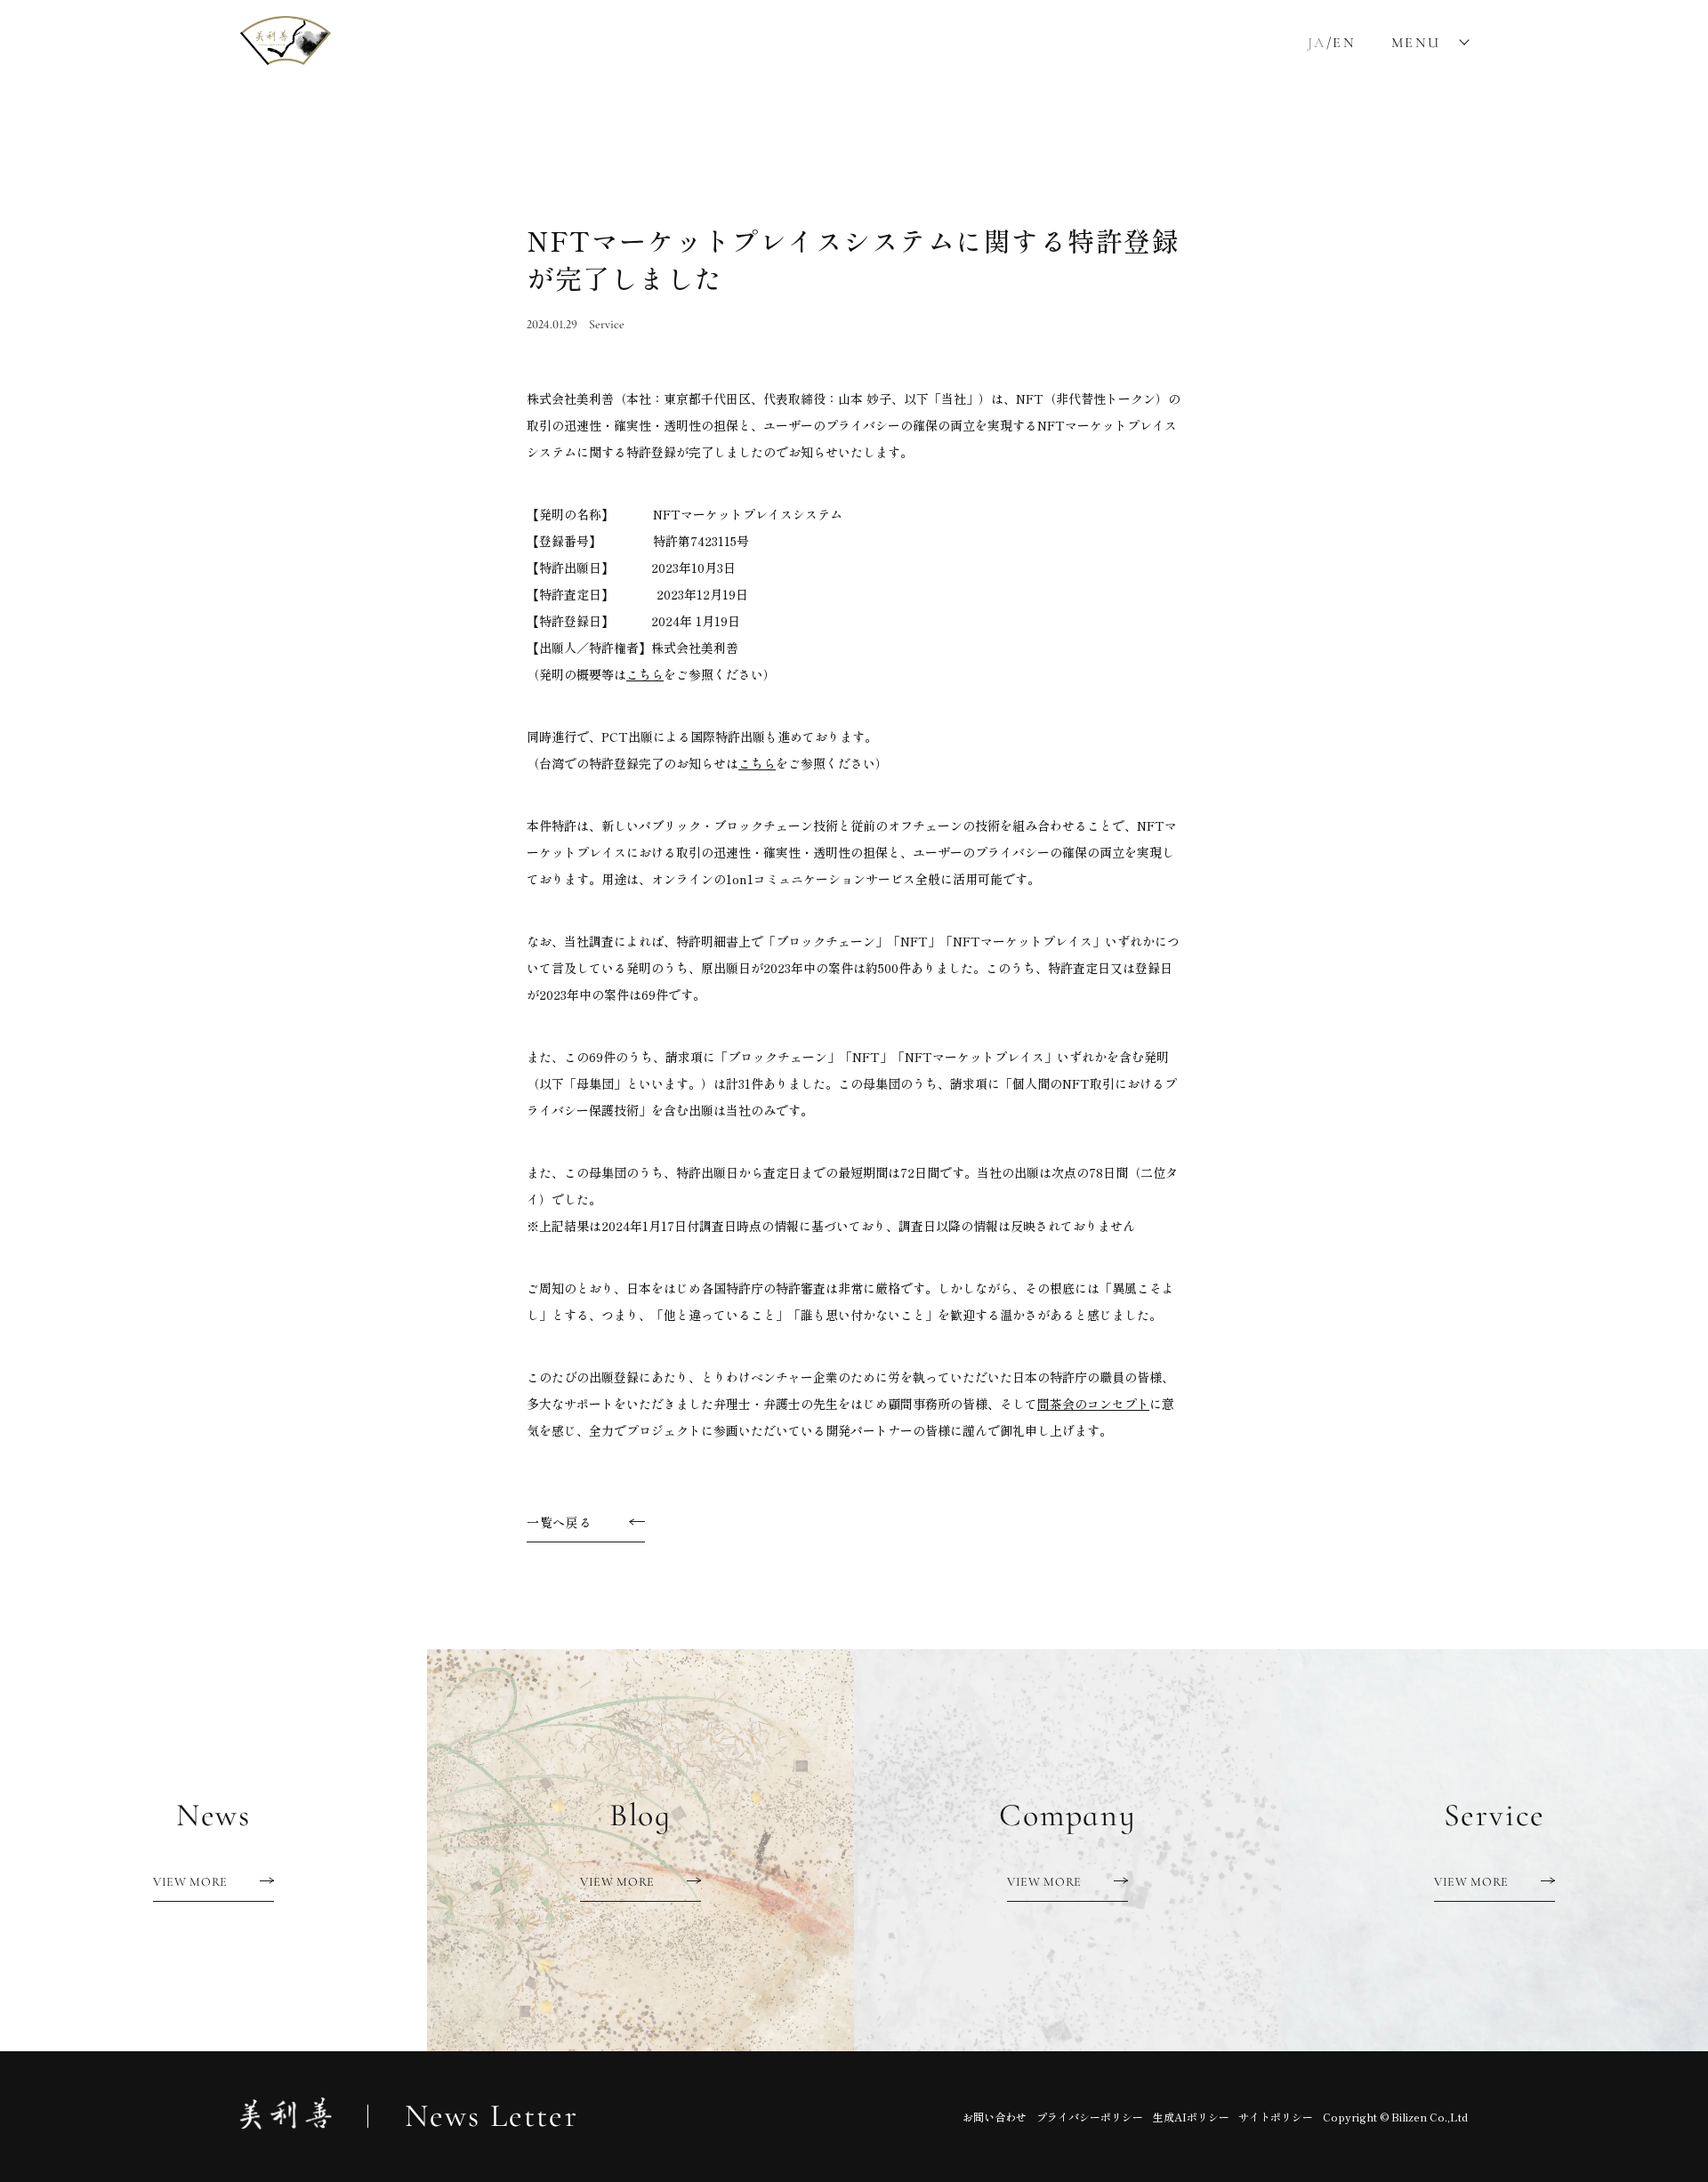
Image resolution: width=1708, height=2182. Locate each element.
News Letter (491, 2116)
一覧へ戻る (560, 1522)
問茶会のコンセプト (1093, 1404)
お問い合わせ (995, 2117)
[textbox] (854, 910)
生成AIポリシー (1191, 2117)
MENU (1416, 43)
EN (1344, 43)
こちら (645, 674)
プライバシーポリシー (1090, 2117)
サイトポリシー (1276, 2117)
